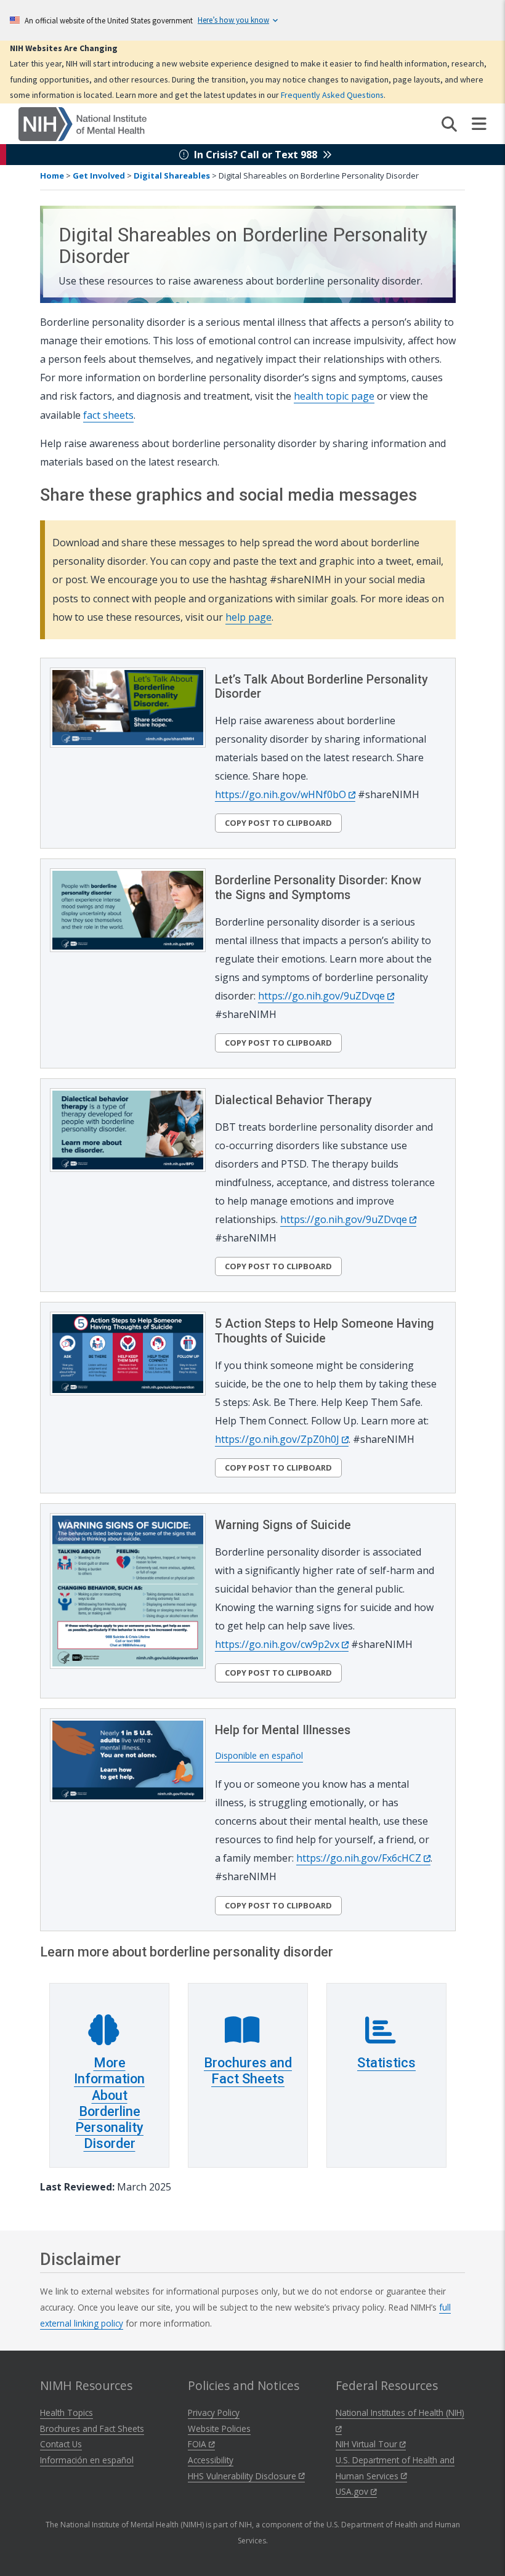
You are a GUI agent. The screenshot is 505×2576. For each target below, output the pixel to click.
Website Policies (219, 2429)
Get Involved (99, 176)
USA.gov (353, 2491)
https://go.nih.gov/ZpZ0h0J (278, 1439)
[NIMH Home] (83, 123)
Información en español (87, 2460)
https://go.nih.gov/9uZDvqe (323, 996)
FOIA (198, 2444)
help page (248, 617)
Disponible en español (259, 1755)
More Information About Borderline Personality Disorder (109, 2103)
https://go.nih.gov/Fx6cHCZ (360, 1858)
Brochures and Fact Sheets (248, 2071)
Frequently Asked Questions (332, 95)
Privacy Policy (214, 2412)
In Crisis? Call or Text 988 (256, 155)
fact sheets (108, 415)
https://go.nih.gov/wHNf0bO (282, 794)
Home (52, 176)
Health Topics (67, 2412)
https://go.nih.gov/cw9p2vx (278, 1644)
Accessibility (211, 2460)
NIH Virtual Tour (368, 2444)
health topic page (334, 396)
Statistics (386, 2063)
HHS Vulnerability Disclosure (243, 2476)
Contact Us (61, 2444)
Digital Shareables (172, 176)
